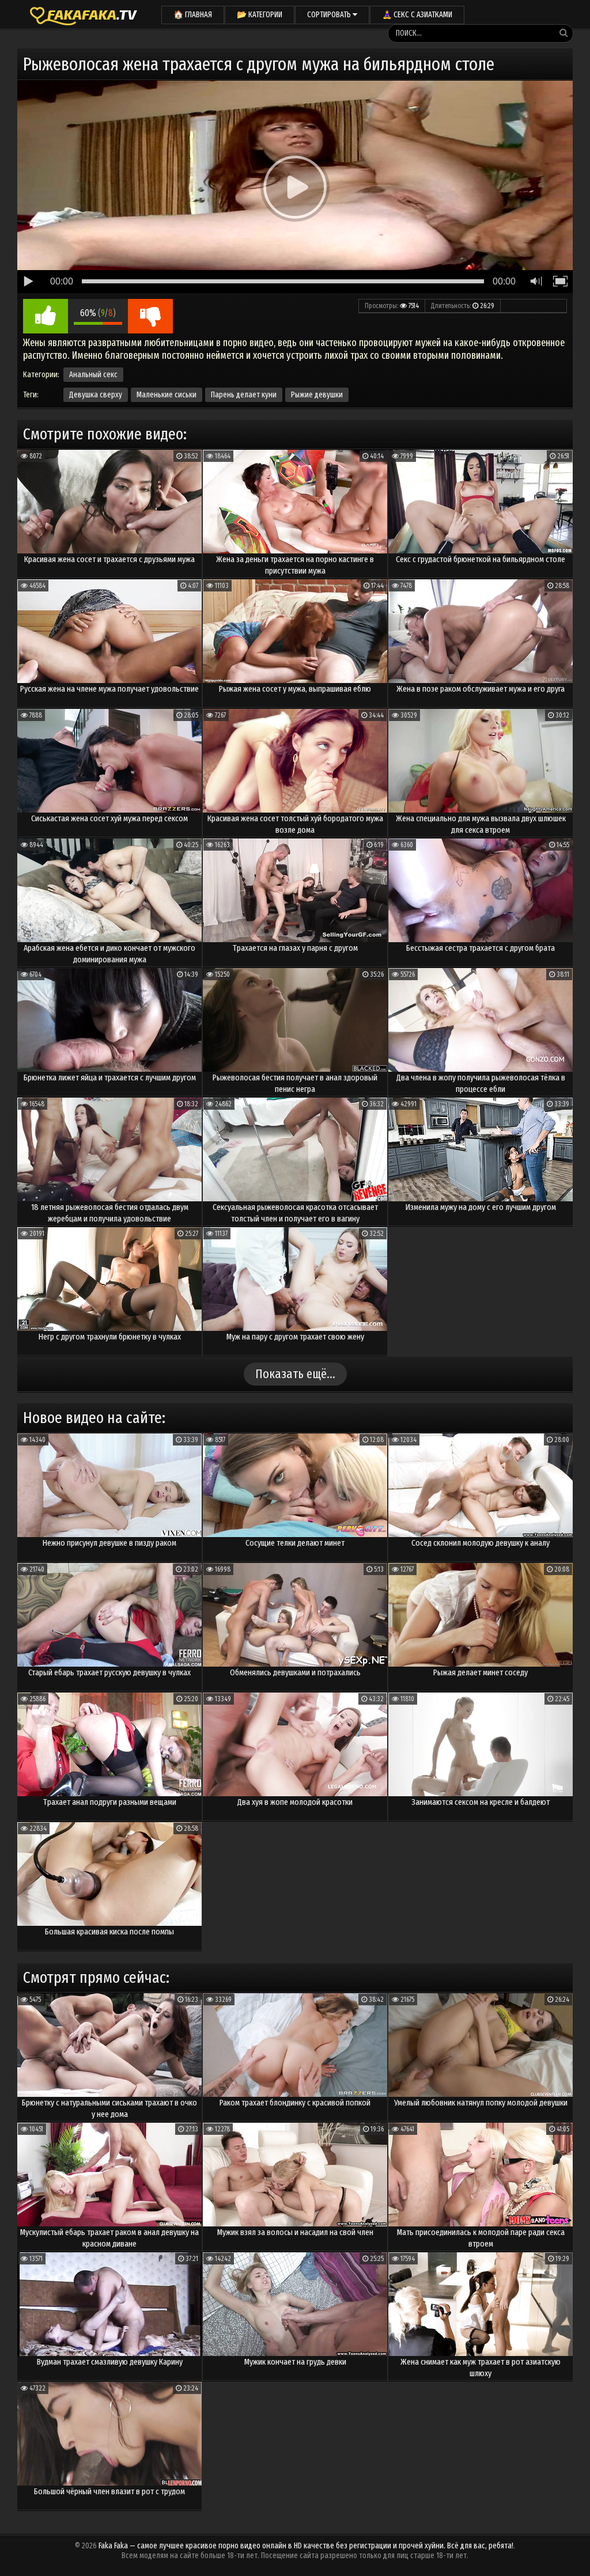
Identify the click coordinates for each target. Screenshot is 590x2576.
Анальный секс (93, 375)
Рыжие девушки (317, 395)
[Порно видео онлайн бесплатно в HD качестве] (84, 14)
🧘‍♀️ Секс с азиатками (417, 15)
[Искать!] (563, 33)
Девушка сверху (96, 395)
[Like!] (46, 316)
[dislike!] (150, 316)
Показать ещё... (295, 1374)
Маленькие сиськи (167, 395)
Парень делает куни (244, 395)
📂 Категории (260, 15)
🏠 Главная (193, 15)
